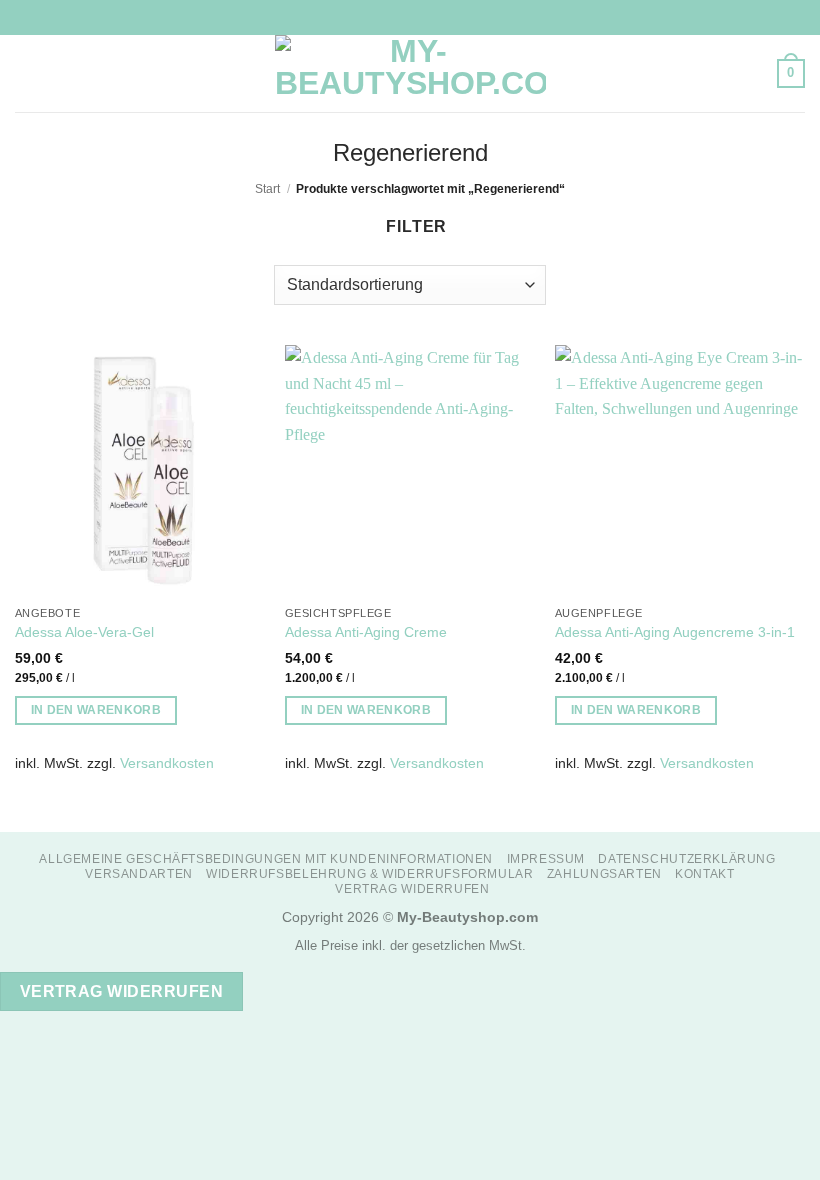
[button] (27, 73)
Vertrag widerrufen (412, 889)
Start (267, 189)
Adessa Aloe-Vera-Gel (84, 632)
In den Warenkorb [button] (96, 710)
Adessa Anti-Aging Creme (366, 632)
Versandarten (138, 874)
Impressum (546, 859)
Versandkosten (167, 763)
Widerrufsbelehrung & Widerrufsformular (369, 874)
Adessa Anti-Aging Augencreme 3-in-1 (675, 632)
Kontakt (704, 874)
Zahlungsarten (604, 874)
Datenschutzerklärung (686, 859)
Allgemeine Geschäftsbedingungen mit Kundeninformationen (266, 859)
